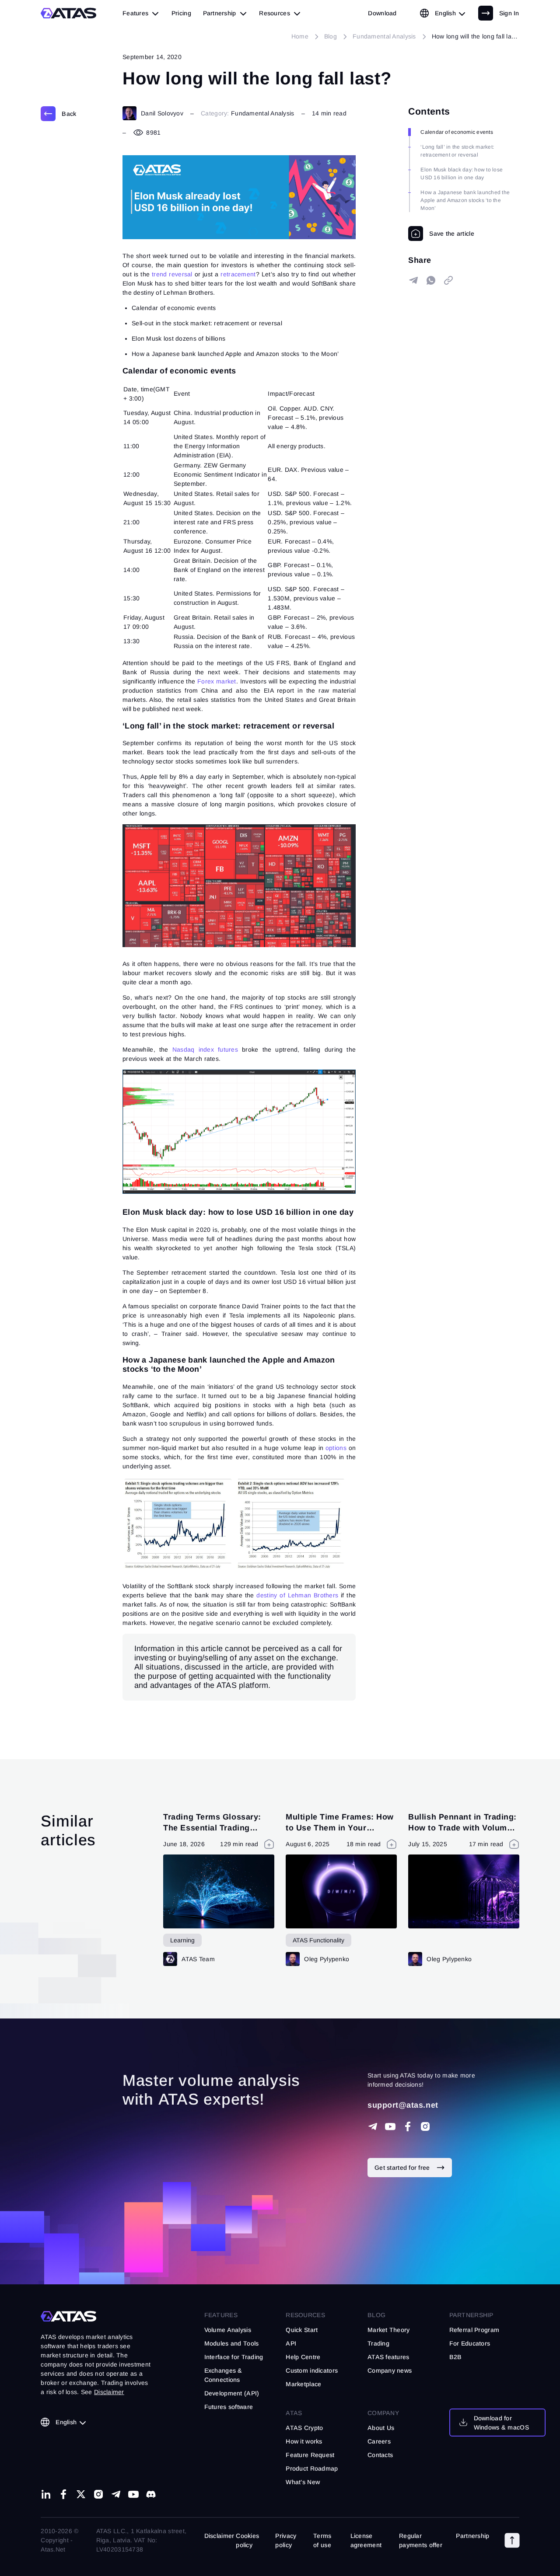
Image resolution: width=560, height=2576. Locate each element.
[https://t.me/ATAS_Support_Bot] (373, 2126)
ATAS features (388, 2357)
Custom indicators (312, 2370)
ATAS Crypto (304, 2428)
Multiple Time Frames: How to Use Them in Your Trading (340, 1828)
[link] (382, 13)
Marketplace (303, 2384)
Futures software (229, 2407)
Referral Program (474, 2330)
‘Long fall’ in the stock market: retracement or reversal (457, 151)
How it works (304, 2441)
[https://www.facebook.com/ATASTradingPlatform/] (408, 2126)
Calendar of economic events (457, 132)
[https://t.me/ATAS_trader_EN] (116, 2494)
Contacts (380, 2455)
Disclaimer (219, 2536)
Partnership (472, 2536)
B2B (456, 2357)
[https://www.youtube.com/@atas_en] (133, 2494)
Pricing (181, 13)
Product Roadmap (312, 2468)
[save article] (441, 234)
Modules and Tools (232, 2343)
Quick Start (302, 2330)
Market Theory (389, 2330)
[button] (512, 2541)
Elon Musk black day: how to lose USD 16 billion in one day (462, 174)
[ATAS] (69, 13)
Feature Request (310, 2455)
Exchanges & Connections (223, 2375)
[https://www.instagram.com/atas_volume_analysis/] (425, 2126)
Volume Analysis (228, 2330)
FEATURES (221, 2315)
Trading (378, 2343)
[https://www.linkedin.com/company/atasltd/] (46, 2494)
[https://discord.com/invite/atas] (151, 2494)
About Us (381, 2428)
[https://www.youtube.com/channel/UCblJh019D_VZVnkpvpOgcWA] (390, 2126)
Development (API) (232, 2393)
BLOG (376, 2315)
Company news (390, 2370)
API (291, 2343)
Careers (379, 2441)
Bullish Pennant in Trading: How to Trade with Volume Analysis (462, 1828)
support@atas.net (403, 2105)
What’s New (303, 2482)
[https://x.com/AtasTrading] (81, 2494)
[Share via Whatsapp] (431, 280)
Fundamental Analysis (263, 113)
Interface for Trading (234, 2357)
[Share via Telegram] (413, 280)
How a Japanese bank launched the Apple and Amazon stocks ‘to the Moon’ (465, 200)
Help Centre (303, 2357)
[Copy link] (448, 280)
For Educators (470, 2343)
